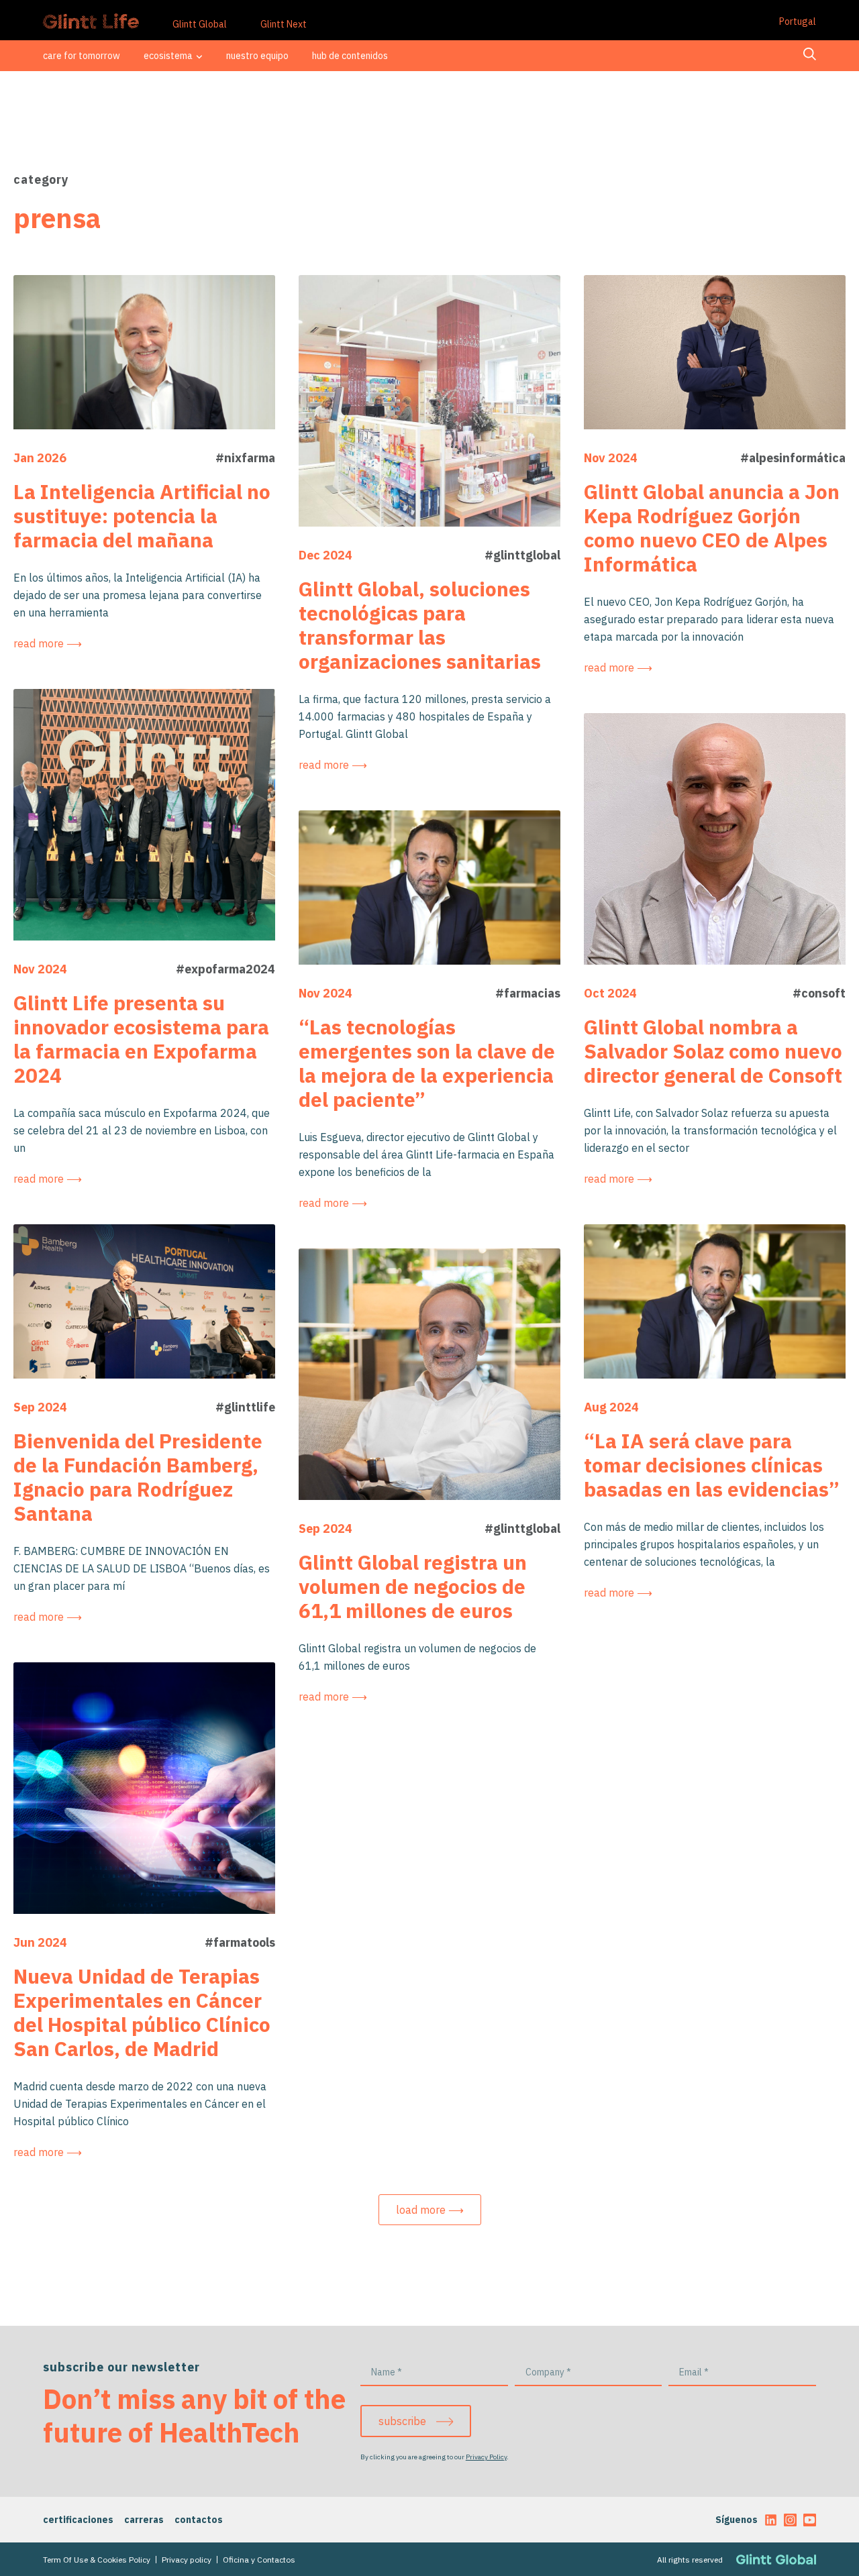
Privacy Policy (486, 2457)
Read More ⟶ (48, 643)
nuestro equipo (257, 56)
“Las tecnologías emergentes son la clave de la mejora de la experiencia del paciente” (427, 1063)
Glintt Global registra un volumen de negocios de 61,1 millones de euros (413, 1586)
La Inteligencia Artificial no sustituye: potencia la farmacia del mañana (142, 516)
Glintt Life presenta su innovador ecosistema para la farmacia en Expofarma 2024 (141, 1039)
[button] (430, 2210)
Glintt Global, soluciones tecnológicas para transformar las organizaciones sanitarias (420, 625)
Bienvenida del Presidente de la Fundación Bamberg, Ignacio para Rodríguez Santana (138, 1477)
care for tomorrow (82, 56)
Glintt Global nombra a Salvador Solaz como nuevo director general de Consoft (713, 1051)
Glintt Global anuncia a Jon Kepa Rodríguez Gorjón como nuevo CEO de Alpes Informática (712, 528)
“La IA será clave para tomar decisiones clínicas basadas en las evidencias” (712, 1465)
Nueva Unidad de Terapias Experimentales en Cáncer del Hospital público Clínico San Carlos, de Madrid (142, 2012)
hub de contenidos (350, 56)
